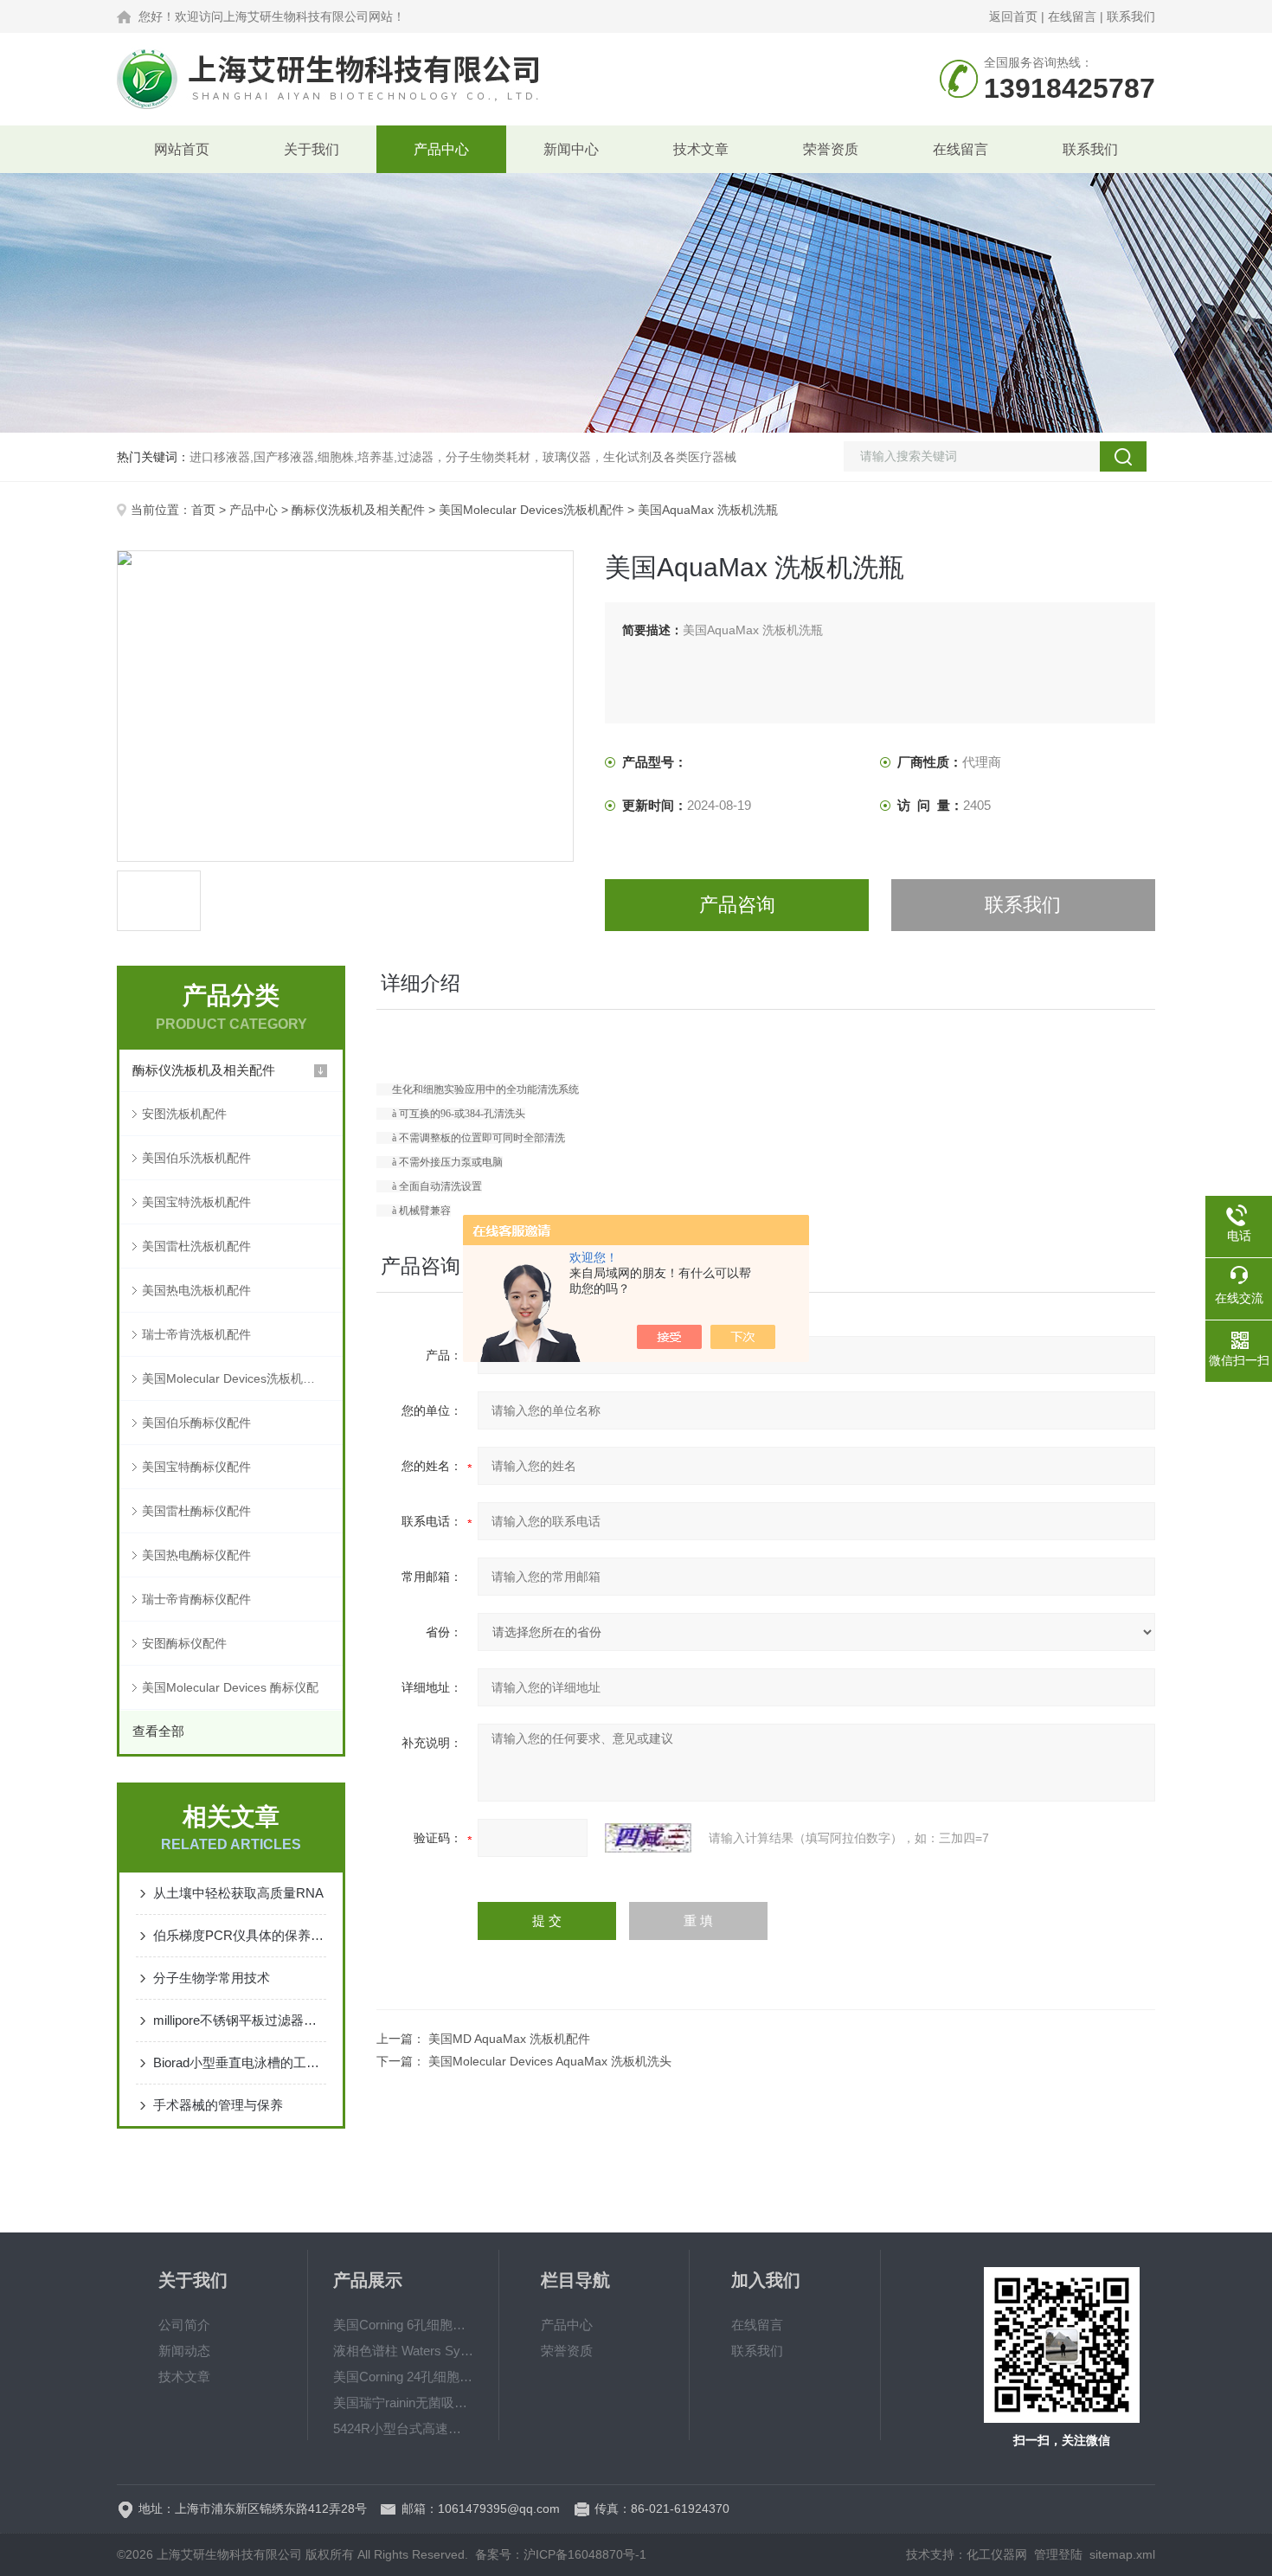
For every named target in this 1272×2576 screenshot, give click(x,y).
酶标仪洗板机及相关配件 (358, 510)
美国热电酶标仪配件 (196, 1555)
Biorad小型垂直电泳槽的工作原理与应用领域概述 (240, 2062)
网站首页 (182, 149)
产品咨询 (737, 905)
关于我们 (312, 149)
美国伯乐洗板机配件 (196, 1158)
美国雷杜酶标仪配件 (196, 1511)
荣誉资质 (831, 149)
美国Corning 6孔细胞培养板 (403, 2325)
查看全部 (158, 1731)
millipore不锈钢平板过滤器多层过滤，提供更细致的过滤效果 (240, 2020)
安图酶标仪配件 (184, 1643)
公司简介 (184, 2325)
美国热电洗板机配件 (196, 1290)
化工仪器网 (997, 2554)
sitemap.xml (1122, 2554)
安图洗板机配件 (184, 1114)
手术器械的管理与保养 (218, 2105)
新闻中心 (571, 149)
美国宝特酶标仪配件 (196, 1467)
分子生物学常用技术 (212, 1978)
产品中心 (441, 149)
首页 (203, 510)
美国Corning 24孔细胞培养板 (403, 2377)
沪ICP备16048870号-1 (585, 2554)
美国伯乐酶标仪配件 (196, 1423)
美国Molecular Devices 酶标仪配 (230, 1687)
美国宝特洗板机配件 (196, 1202)
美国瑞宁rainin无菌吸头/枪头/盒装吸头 (403, 2403)
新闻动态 (184, 2351)
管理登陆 (1058, 2554)
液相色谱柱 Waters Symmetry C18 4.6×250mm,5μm (403, 2351)
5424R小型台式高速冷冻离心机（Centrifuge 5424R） (403, 2428)
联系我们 (1131, 16)
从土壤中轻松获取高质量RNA (238, 1893)
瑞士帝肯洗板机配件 (196, 1334)
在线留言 (1072, 16)
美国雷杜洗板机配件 (196, 1246)
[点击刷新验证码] (648, 1838)
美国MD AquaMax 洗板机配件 (509, 2039)
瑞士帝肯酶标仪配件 (196, 1599)
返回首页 (1013, 16)
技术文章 (701, 149)
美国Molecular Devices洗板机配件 (531, 510)
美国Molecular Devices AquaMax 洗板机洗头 (550, 2061)
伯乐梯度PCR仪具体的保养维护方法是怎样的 (240, 1935)
